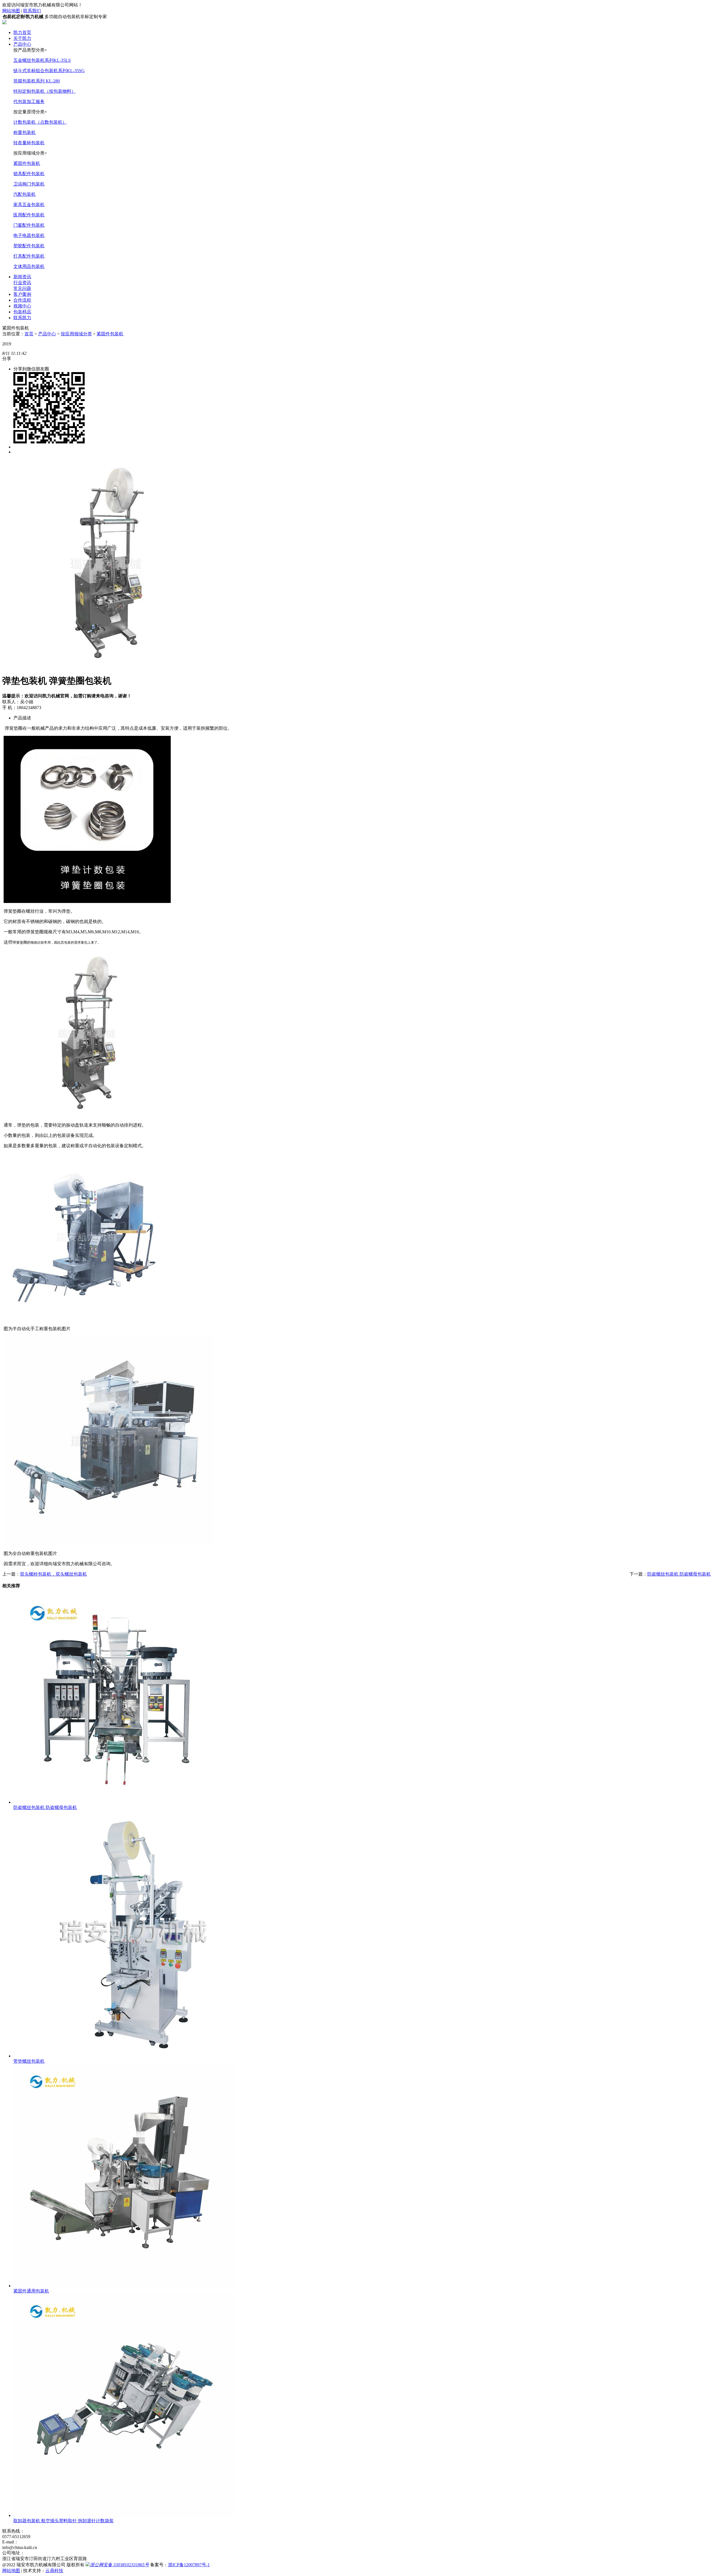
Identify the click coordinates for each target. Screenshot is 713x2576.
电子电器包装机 (29, 235)
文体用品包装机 (29, 266)
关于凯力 (22, 38)
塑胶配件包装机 (29, 246)
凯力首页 (22, 32)
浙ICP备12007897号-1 (189, 2565)
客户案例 (22, 294)
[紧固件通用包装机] (125, 2286)
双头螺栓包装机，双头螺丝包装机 (53, 1574)
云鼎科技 (54, 2571)
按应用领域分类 (76, 334)
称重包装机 (25, 132)
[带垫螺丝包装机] (137, 2056)
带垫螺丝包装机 (29, 2061)
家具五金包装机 (29, 205)
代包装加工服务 (29, 102)
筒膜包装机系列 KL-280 (37, 81)
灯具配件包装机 (29, 256)
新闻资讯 (22, 277)
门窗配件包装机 (29, 225)
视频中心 (22, 306)
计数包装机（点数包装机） (40, 122)
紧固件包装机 (27, 163)
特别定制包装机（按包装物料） (45, 91)
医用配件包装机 (29, 215)
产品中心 (22, 44)
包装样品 (22, 312)
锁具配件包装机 (29, 174)
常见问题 (22, 288)
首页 (29, 334)
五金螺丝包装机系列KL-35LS (42, 60)
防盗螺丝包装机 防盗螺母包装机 (679, 1574)
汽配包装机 (25, 194)
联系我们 (32, 11)
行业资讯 (22, 283)
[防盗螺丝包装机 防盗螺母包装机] (118, 1802)
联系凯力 (22, 318)
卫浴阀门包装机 (29, 184)
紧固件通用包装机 (31, 2291)
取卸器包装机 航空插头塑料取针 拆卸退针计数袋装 (64, 2521)
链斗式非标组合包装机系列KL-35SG (49, 71)
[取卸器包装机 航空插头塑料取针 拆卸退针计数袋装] (125, 2515)
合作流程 (22, 300)
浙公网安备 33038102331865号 (119, 2565)
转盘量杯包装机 (29, 143)
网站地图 (11, 11)
